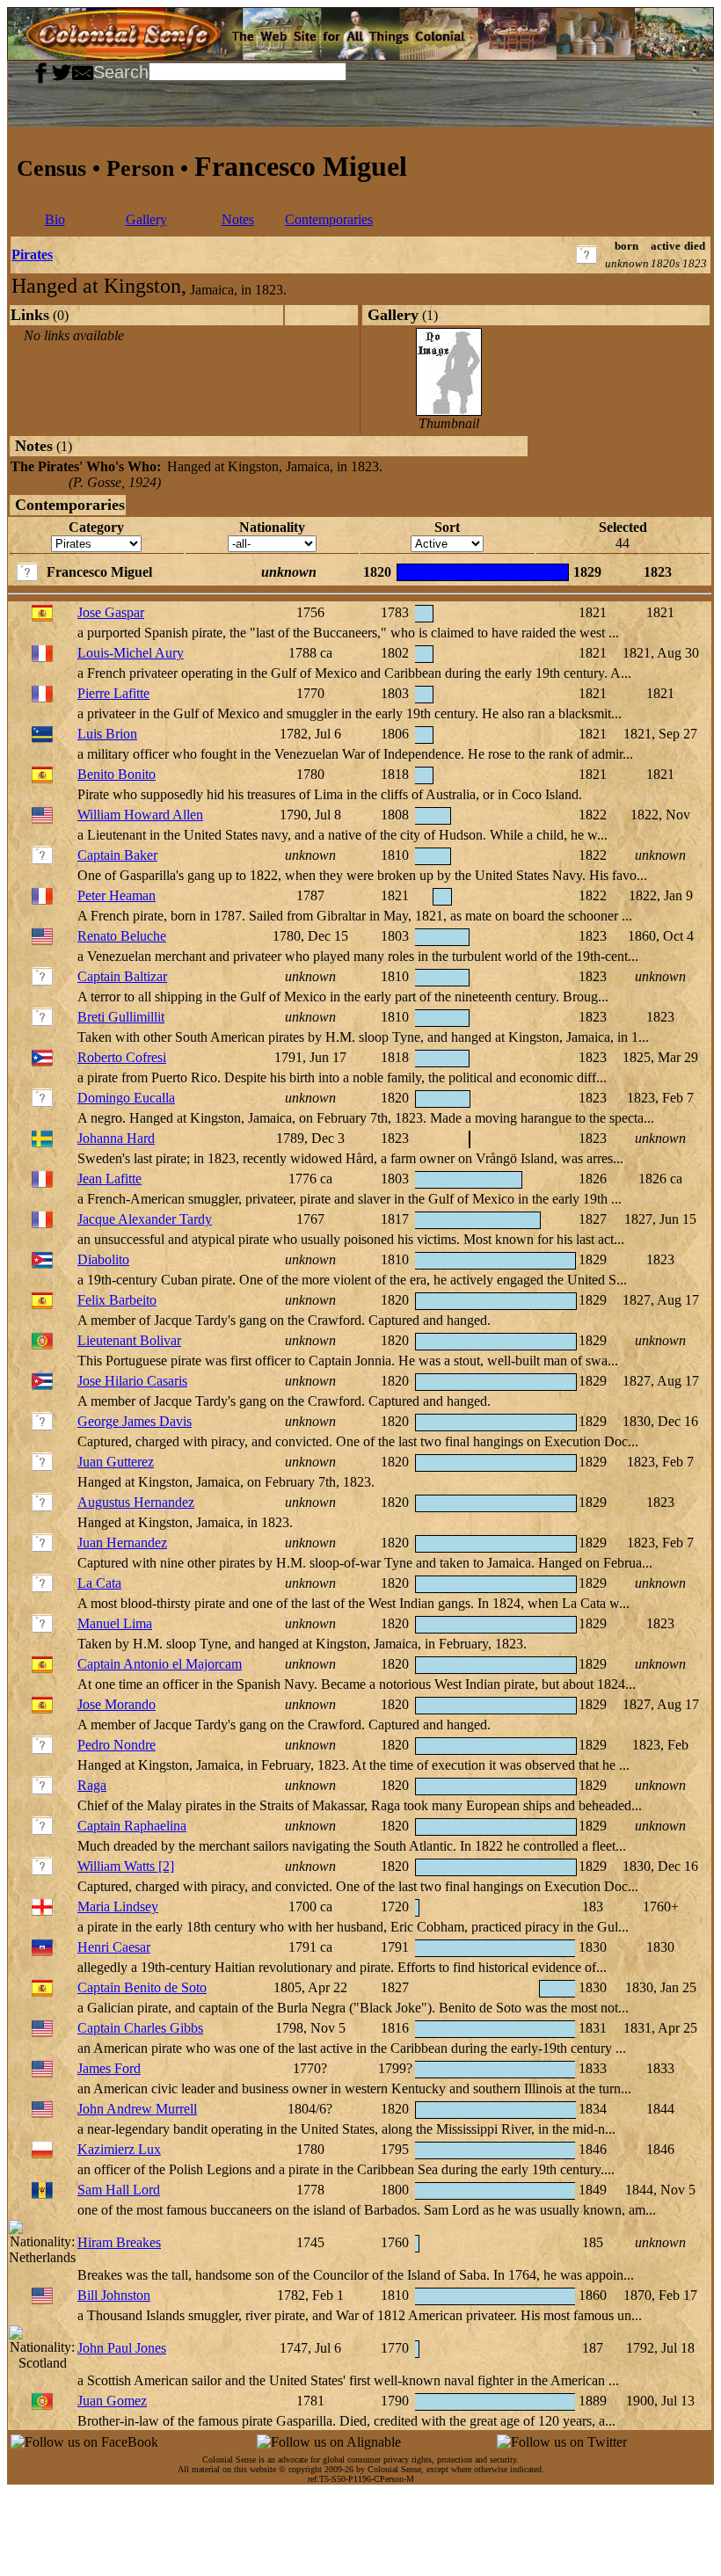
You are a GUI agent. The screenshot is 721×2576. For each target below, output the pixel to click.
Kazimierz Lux (119, 2149)
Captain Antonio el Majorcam (160, 1664)
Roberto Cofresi (122, 1057)
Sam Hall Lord (119, 2190)
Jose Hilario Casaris (132, 1381)
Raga (92, 1785)
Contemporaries (329, 219)
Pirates (32, 255)
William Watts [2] (126, 1866)
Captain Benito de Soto (142, 1987)
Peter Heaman (117, 895)
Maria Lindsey (118, 1907)
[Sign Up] (18, 70)
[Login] (25, 70)
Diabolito (103, 1259)
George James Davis (135, 1421)
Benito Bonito (117, 774)
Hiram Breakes (119, 2242)
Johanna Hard (116, 1138)
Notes (238, 219)
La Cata (99, 1583)
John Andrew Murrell (137, 2109)
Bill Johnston (114, 2295)
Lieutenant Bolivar (129, 1340)
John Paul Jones (122, 2348)
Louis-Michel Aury (131, 653)
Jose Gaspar (111, 612)
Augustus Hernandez (136, 1502)
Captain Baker (117, 855)
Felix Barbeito (117, 1300)
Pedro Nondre (117, 1745)
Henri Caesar (114, 1947)
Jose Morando (117, 1704)
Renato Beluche (122, 936)
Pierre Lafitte (113, 693)
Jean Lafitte (109, 1179)
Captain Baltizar (122, 976)
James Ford (109, 2068)
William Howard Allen (140, 815)
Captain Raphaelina (132, 1826)
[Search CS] (348, 70)
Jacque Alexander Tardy (145, 1219)
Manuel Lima (115, 1623)
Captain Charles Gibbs (140, 2028)
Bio (55, 219)
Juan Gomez (112, 2401)
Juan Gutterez (116, 1462)
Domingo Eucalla (126, 1098)
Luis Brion (107, 734)
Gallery (146, 219)
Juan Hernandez (122, 1543)
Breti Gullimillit (121, 1017)
